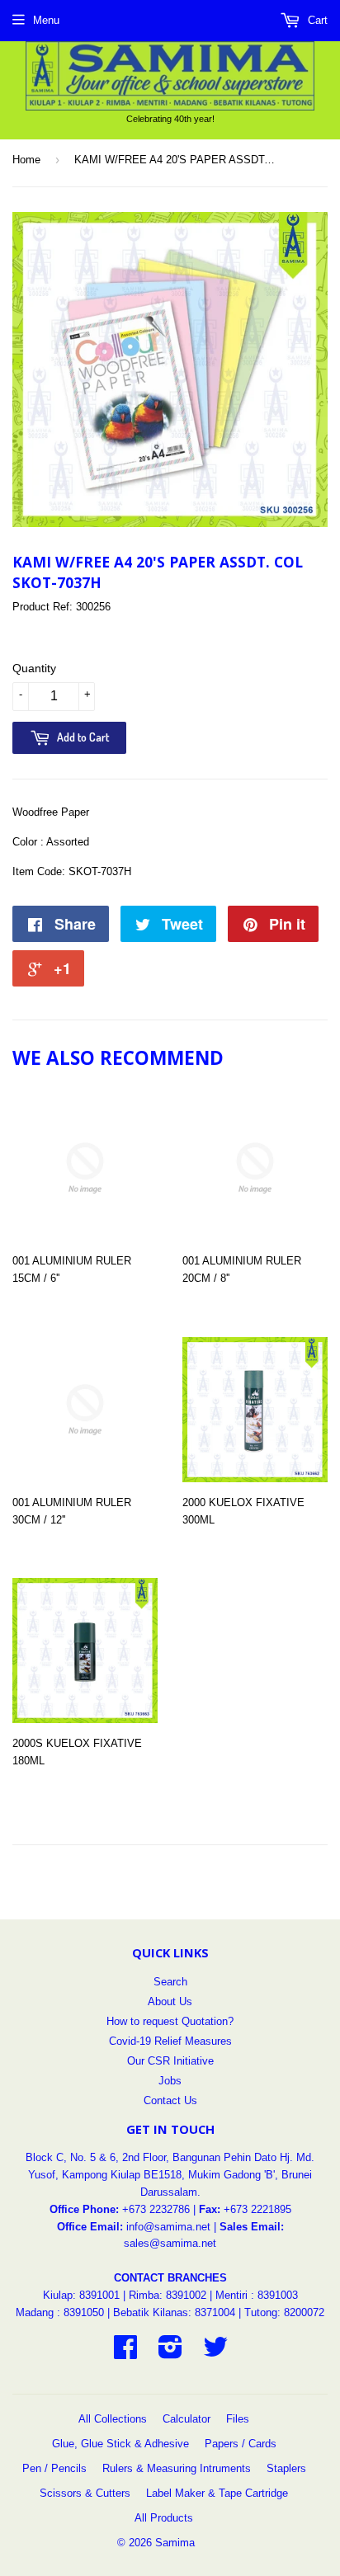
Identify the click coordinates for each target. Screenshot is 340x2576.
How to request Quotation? (170, 2021)
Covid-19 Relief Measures (170, 2041)
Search (170, 1982)
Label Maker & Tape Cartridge (217, 2493)
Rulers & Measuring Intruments (177, 2468)
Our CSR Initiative (170, 2061)
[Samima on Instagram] (170, 2353)
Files (238, 2419)
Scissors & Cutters (85, 2493)
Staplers (286, 2468)
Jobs (170, 2081)
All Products (164, 2518)
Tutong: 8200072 (284, 2312)
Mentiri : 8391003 (257, 2295)
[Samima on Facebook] (125, 2353)
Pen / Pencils (54, 2468)
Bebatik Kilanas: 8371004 (176, 2312)
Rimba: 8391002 (168, 2295)
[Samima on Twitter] (215, 2353)
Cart (316, 20)
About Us (170, 2001)
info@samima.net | (173, 2227)
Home (26, 160)
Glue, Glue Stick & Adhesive (120, 2444)
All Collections (113, 2419)
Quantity (34, 668)
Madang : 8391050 (60, 2312)
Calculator (187, 2419)
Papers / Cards (241, 2444)
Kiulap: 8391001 (83, 2295)
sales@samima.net (170, 2243)
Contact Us (170, 2100)
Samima (175, 2543)
